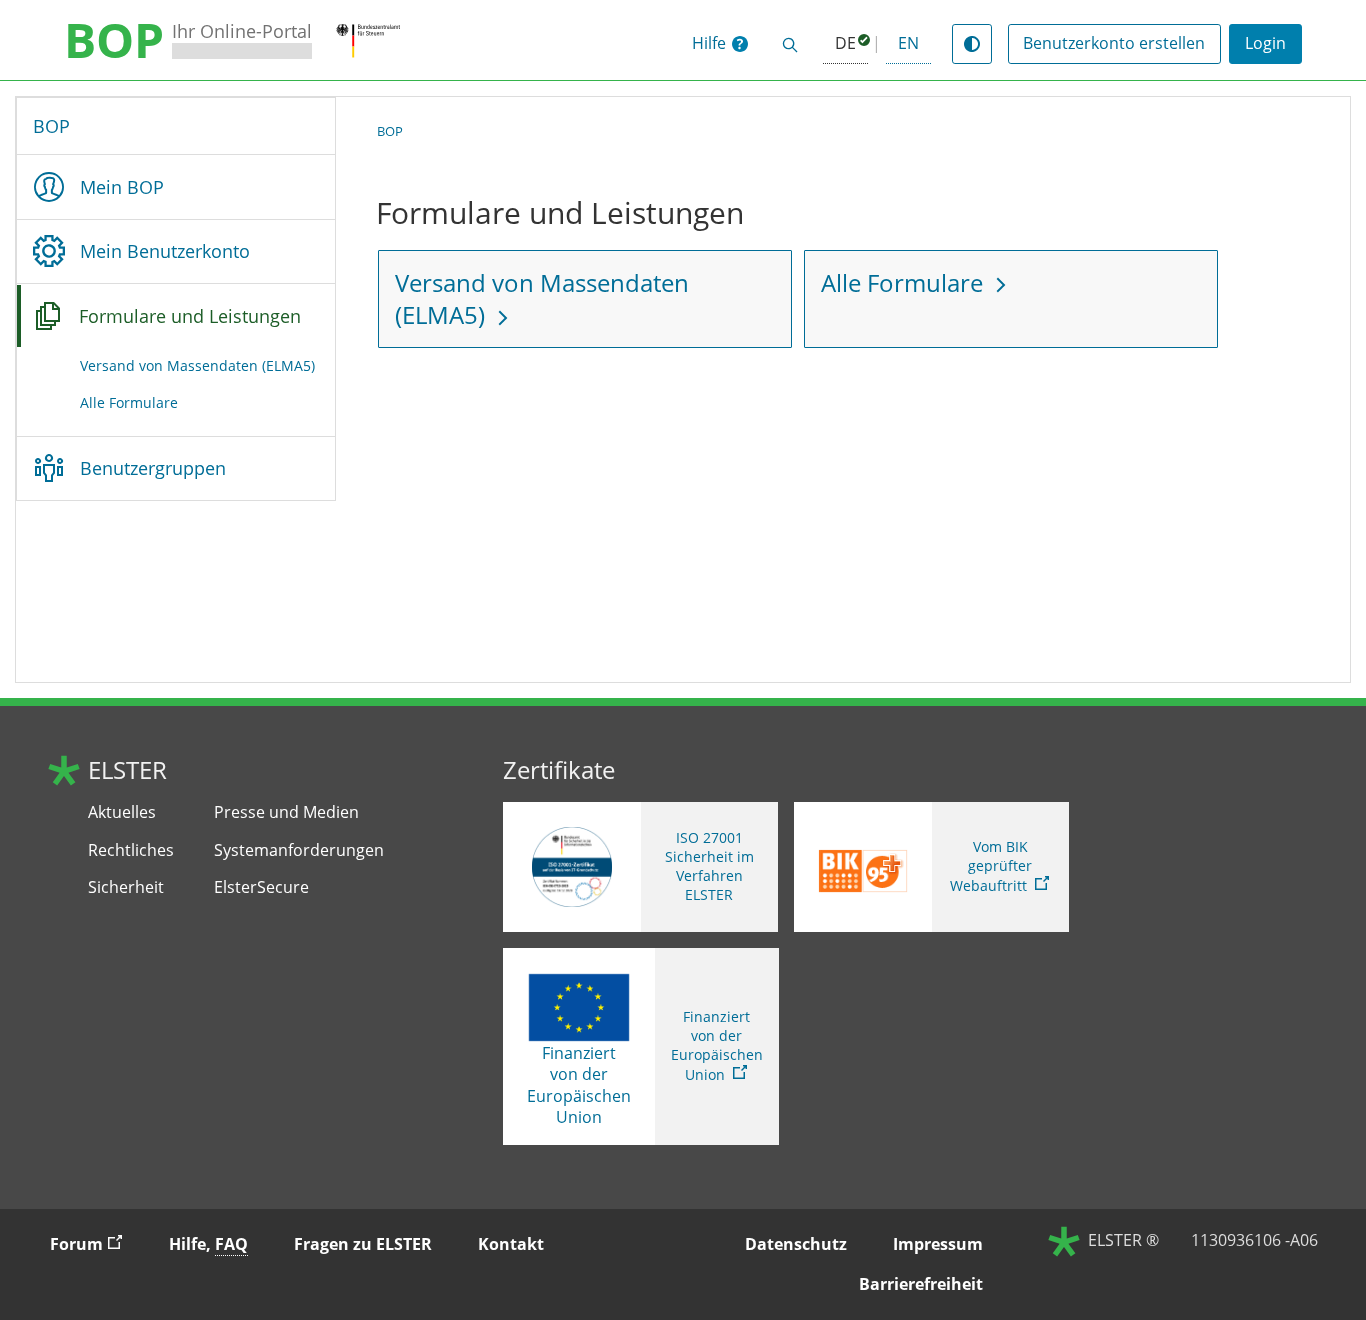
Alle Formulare (129, 402)
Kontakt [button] (511, 1244)
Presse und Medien (286, 812)
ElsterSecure (261, 887)
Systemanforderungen (299, 850)
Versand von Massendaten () (197, 365)
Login (1265, 43)
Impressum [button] (938, 1244)
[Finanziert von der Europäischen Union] (579, 1007)
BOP (51, 126)
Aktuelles (122, 812)
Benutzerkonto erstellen (1114, 43)
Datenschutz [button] (796, 1244)
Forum (95, 1243)
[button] (720, 44)
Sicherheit (126, 887)
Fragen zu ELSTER (363, 1244)
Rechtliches (131, 850)
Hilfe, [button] (208, 1244)
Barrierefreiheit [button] (921, 1284)
